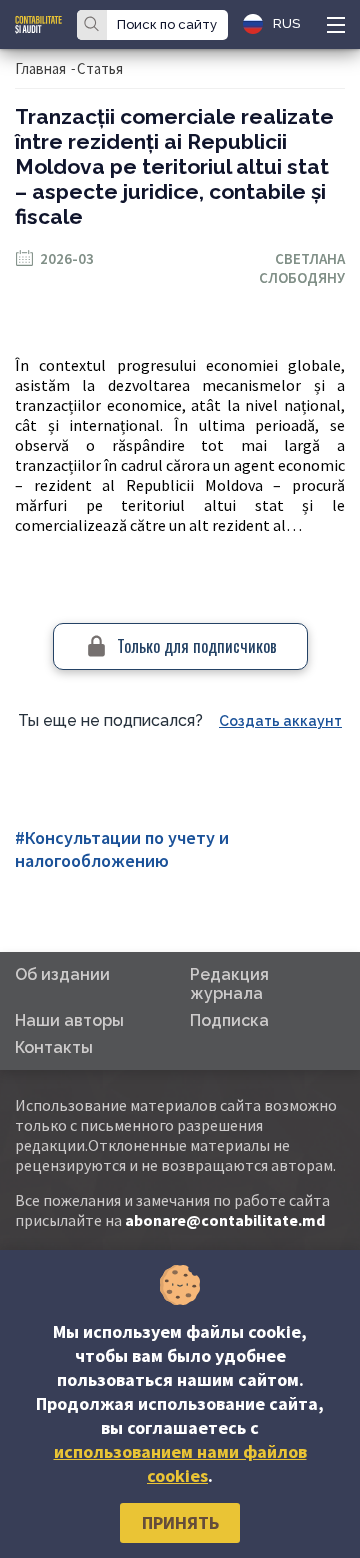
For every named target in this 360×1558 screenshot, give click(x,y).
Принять (180, 1522)
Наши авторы (69, 1020)
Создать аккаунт (280, 721)
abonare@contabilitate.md (225, 1220)
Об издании (62, 974)
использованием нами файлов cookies (180, 1463)
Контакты (54, 1047)
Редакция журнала (229, 984)
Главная (40, 68)
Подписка (229, 1020)
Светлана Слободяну (302, 268)
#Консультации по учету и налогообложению (122, 849)
